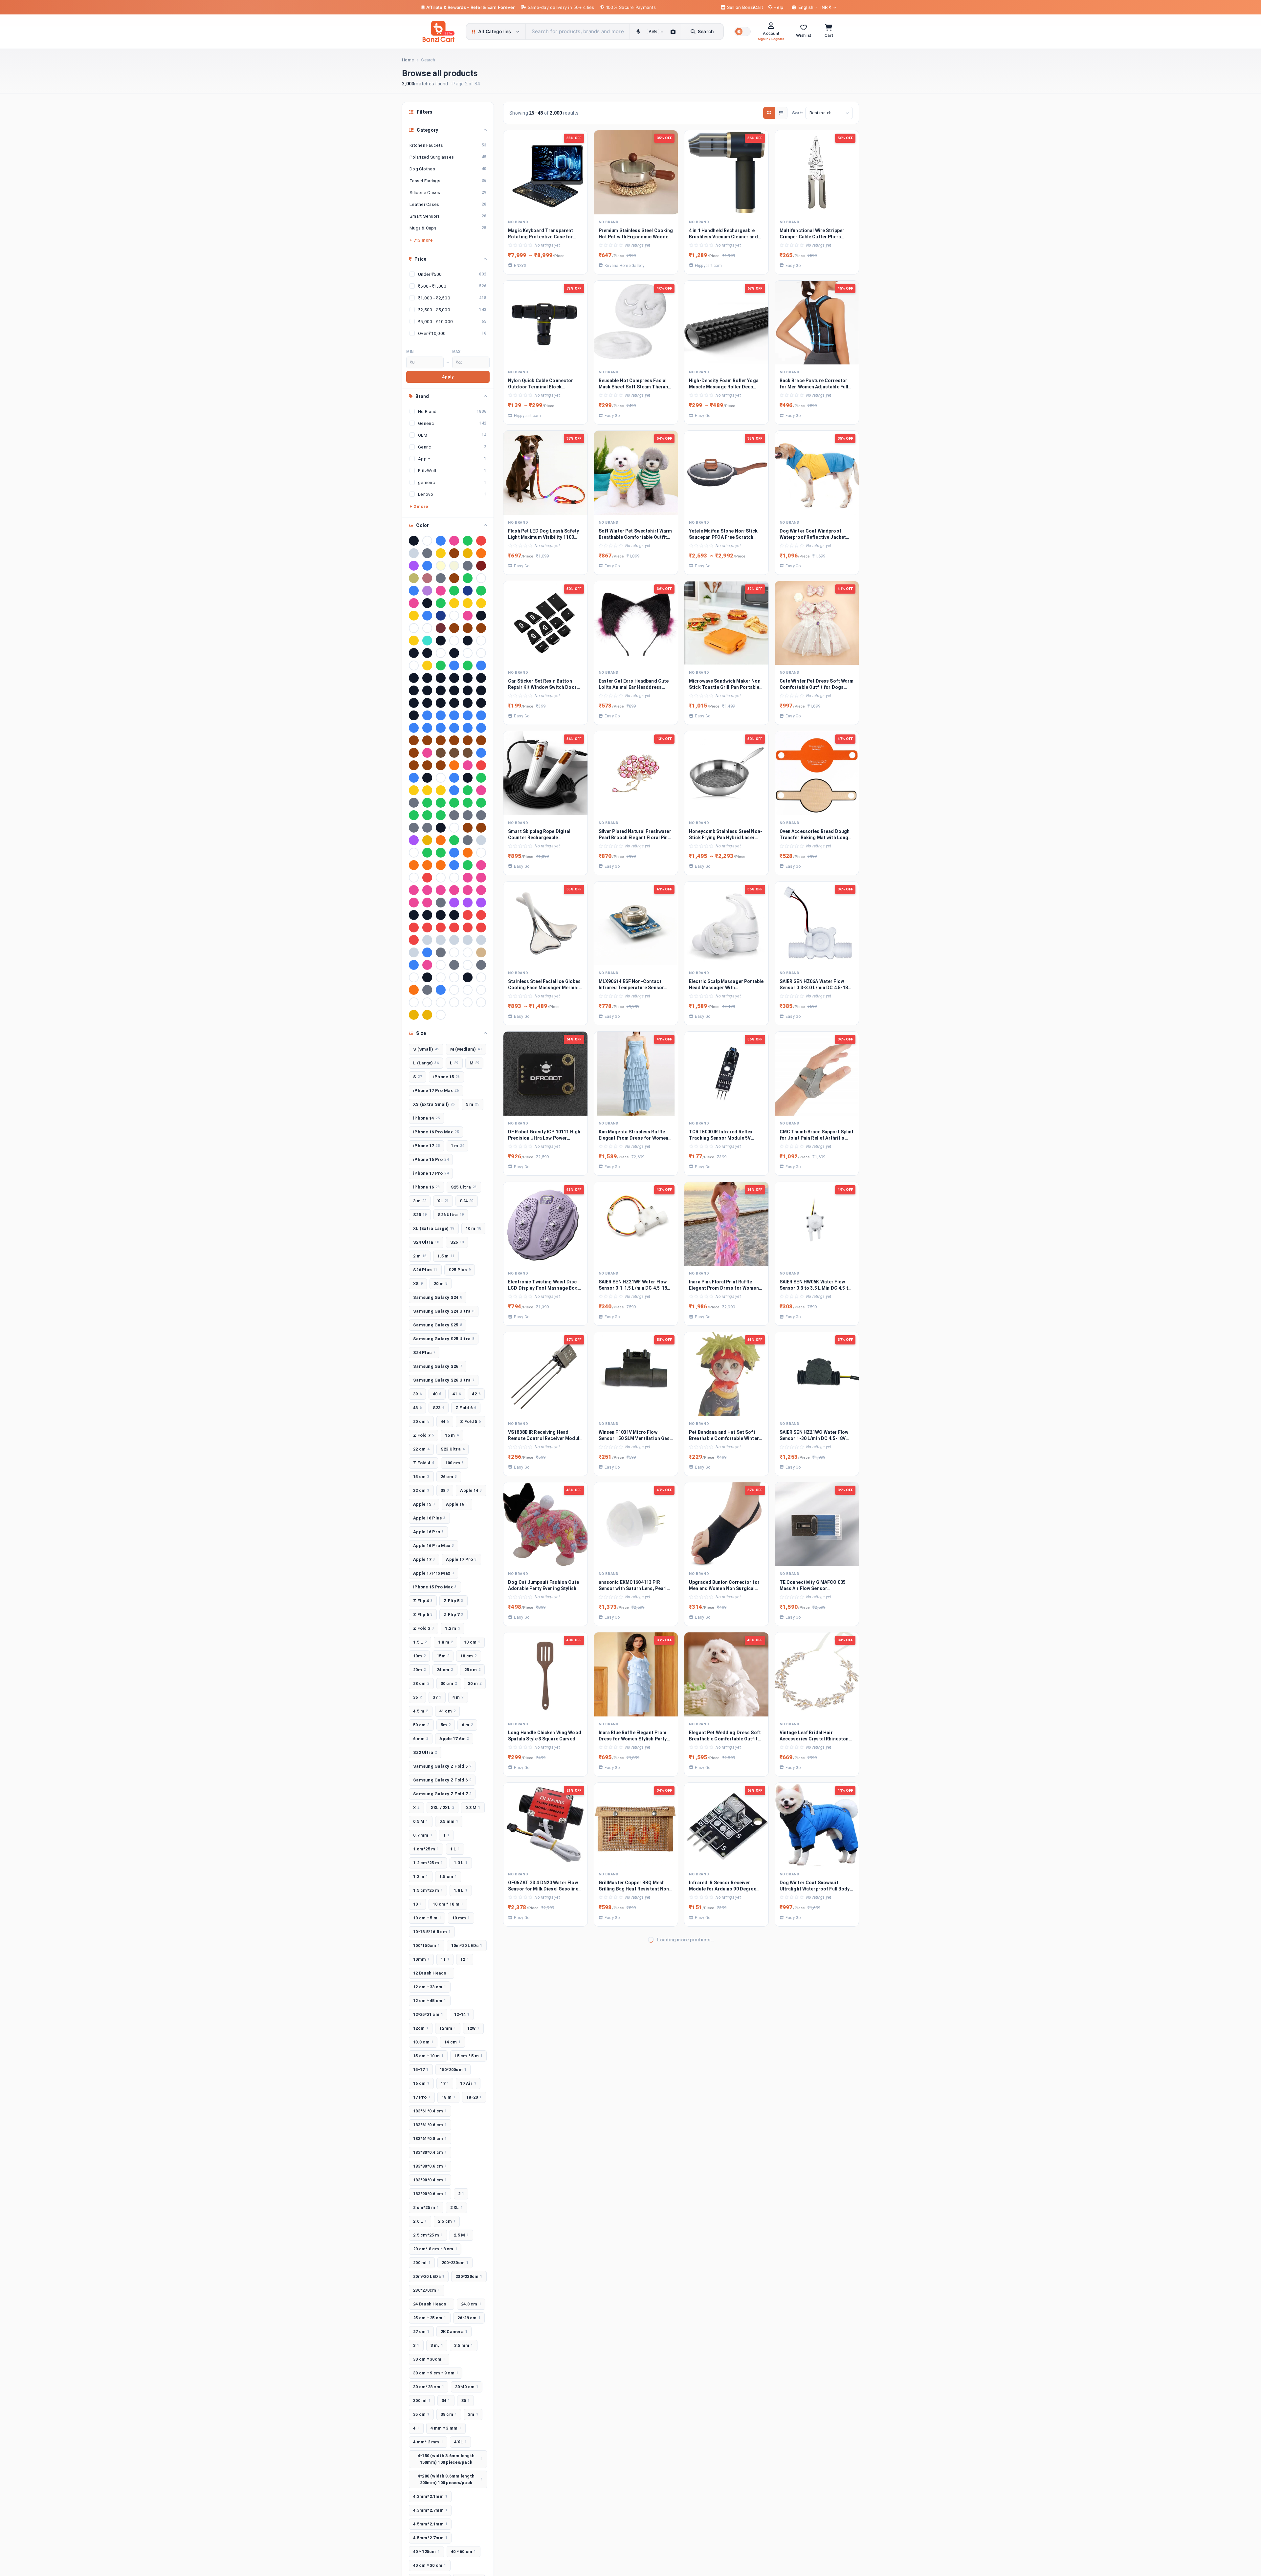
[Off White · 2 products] (454, 616)
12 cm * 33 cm (430, 1987)
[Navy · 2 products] (441, 616)
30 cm (449, 1683)
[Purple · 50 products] (414, 566)
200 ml (422, 2263)
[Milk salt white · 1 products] (414, 853)
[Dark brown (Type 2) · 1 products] (441, 765)
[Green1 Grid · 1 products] (441, 815)
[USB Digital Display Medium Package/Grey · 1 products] (427, 990)
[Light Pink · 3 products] (441, 591)
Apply (448, 377)
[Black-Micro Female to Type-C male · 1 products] (414, 703)
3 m (420, 1201)
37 (437, 1697)
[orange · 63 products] (481, 553)
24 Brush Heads (431, 2304)
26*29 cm (469, 2318)
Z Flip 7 (453, 1615)
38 (445, 1490)
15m (443, 1656)
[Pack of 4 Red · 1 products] (427, 878)
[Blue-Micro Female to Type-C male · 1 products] (441, 728)
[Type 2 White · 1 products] (414, 977)
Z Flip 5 (453, 1601)
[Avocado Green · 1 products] (441, 666)
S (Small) (426, 1049)
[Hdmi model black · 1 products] (441, 828)
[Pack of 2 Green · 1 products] (468, 865)
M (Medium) (466, 1049)
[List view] (781, 113)
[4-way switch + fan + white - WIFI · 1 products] (481, 653)
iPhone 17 (426, 1146)
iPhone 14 (426, 1118)
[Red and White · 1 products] (468, 915)
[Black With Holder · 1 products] (481, 690)
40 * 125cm (426, 2552)
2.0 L (420, 2221)
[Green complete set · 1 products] (481, 803)
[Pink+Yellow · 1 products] (414, 903)
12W (473, 2028)
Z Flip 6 (423, 1615)
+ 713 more (421, 240)
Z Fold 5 (470, 1421)
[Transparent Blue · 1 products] (414, 965)
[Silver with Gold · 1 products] (481, 940)
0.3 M (473, 1808)
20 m (441, 1284)
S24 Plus (424, 1353)
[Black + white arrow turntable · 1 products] (454, 678)
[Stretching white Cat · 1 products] (468, 952)
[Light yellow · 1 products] (427, 840)
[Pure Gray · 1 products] (441, 903)
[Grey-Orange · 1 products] (427, 828)
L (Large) (426, 1063)
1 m (457, 1146)
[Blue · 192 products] (441, 541)
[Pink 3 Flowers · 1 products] (414, 890)
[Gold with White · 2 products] (414, 616)
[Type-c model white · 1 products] (441, 977)
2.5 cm (447, 2221)
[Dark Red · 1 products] (481, 765)
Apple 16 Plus (429, 1518)
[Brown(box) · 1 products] (468, 740)
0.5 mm (449, 1821)
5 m (473, 1104)
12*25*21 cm (428, 2014)
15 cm (421, 1477)
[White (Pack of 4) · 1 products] (481, 990)
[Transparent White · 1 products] (441, 965)
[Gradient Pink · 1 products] (481, 790)
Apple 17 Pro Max (433, 1573)
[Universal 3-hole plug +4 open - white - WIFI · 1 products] (454, 977)
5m (446, 1725)
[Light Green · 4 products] (468, 578)
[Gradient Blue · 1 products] (454, 790)
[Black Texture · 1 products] (468, 690)
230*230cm (469, 2276)
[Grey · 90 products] (427, 553)
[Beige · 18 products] (454, 566)
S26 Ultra (451, 1215)
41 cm (448, 1711)
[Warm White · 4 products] (481, 578)
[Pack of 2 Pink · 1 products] (481, 865)
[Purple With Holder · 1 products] (481, 903)
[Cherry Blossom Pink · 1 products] (427, 753)
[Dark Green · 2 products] (441, 603)
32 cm (421, 1490)
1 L (455, 1849)
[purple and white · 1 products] (454, 903)
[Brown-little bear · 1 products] (414, 753)
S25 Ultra (464, 1187)
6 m (467, 1725)
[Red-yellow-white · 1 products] (414, 940)
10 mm (461, 1918)
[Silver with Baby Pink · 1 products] (454, 940)
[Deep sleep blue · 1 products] (454, 778)
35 (466, 2401)
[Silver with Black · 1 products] (468, 940)
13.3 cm (423, 2042)
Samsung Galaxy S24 (438, 1297)
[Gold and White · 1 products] (414, 790)
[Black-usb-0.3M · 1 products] (481, 703)
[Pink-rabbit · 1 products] (427, 903)
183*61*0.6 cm (430, 2125)
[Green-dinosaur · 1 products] (427, 815)
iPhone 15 (446, 1077)
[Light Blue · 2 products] (427, 616)
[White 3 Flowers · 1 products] (414, 1002)
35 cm (421, 2414)
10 (417, 1904)
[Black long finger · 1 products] (427, 690)
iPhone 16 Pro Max (436, 1132)
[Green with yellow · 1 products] (414, 815)
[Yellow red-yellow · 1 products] (414, 1015)
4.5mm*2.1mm (430, 2524)
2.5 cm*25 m (428, 2235)
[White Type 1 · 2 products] (414, 628)
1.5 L (420, 1642)
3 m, (437, 2345)
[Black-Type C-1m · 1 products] (441, 703)
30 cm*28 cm (429, 2387)
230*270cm (427, 2290)
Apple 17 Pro (461, 1559)
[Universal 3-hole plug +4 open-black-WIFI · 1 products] (468, 977)
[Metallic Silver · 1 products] (481, 840)
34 (446, 2401)
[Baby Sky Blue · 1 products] (481, 666)
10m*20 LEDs (467, 1945)
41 (457, 1394)
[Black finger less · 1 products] (414, 690)
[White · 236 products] (427, 541)
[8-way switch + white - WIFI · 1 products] (414, 666)
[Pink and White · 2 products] (468, 616)
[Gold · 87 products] (441, 553)
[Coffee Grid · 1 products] (454, 753)
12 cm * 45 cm (430, 2001)
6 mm (421, 1739)
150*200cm (453, 2070)
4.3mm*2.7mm (430, 2510)
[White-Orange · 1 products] (481, 1002)
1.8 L (461, 1890)
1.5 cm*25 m (428, 1890)
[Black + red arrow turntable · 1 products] (441, 678)
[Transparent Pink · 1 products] (427, 965)
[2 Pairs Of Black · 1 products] (414, 653)
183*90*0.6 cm (430, 2194)
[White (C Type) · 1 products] (468, 990)
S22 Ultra (425, 1752)
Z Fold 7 (423, 1435)
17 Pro (422, 2097)
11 (445, 1959)
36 (417, 1697)
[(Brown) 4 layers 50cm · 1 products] (481, 628)
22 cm (421, 1449)
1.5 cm (448, 1877)
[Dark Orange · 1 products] (454, 765)
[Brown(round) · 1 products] (481, 740)
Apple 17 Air (454, 1739)
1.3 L (461, 1863)
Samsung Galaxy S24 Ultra (444, 1311)
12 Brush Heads (431, 1973)
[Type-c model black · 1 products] (427, 977)
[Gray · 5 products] (441, 578)
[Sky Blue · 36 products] (427, 566)
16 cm (421, 2083)
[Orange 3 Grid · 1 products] (441, 865)
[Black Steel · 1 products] (454, 690)
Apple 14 (471, 1490)
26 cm (449, 1477)
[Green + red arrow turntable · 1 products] (427, 803)
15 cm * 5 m (468, 2056)
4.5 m (421, 1711)
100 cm (454, 1463)
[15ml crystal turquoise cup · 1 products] (427, 641)
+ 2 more (419, 506)
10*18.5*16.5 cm (432, 1932)
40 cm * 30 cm (430, 2565)
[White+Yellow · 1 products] (468, 1002)
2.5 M (461, 2235)
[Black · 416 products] (414, 541)
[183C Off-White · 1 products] (481, 641)
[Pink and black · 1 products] (441, 890)
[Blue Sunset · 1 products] (481, 715)
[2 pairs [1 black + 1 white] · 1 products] (427, 653)
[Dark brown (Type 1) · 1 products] (427, 765)
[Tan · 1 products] (481, 952)
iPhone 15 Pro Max (435, 1587)
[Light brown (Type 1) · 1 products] (468, 828)
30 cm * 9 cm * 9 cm (436, 2373)
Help (778, 7)
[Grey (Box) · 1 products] (454, 815)
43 (417, 1408)
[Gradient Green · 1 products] (468, 790)
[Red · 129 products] (481, 541)
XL (443, 1201)
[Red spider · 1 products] (441, 928)
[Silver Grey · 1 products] (427, 940)
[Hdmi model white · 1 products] (454, 828)
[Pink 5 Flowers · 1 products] (427, 890)
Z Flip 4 (423, 1601)
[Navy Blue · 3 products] (468, 591)
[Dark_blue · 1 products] (414, 778)
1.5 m (446, 1256)
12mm (448, 2028)
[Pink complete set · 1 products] (468, 890)
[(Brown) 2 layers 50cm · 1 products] (454, 628)
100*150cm (427, 1945)
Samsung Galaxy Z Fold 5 (442, 1766)
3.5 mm (464, 2345)
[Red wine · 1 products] (481, 928)
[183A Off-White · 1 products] (454, 641)
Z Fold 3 (423, 1628)
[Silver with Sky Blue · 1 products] (414, 952)
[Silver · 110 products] (414, 553)
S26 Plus (425, 1270)
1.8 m (446, 1642)
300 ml (422, 2401)
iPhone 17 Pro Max (436, 1091)
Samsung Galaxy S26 (438, 1366)
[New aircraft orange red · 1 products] (468, 853)
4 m (458, 1697)
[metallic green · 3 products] (454, 591)
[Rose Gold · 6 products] (427, 578)
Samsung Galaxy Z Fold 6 (442, 1780)
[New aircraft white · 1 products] (481, 853)
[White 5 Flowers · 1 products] (427, 1002)
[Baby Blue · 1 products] (454, 666)
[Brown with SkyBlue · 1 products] (454, 740)
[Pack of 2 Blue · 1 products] (454, 865)
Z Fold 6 (466, 1408)
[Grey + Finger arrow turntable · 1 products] (481, 815)
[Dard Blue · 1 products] (481, 753)
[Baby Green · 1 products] (468, 666)
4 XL (460, 2442)
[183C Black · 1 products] (468, 641)
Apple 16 (457, 1504)
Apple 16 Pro (428, 1532)
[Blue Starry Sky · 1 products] (468, 715)
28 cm (421, 1683)
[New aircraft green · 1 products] (441, 853)
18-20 (474, 2097)
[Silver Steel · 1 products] (441, 940)
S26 (457, 1242)
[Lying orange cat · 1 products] (441, 840)
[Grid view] (769, 113)
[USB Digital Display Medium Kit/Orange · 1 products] (414, 990)
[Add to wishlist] (579, 208)
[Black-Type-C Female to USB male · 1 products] (454, 703)
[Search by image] (673, 32)
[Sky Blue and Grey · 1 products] (427, 952)
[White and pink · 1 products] (441, 1002)
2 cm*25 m (426, 2207)
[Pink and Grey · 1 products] (454, 890)
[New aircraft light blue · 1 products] (454, 853)
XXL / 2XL (443, 1808)
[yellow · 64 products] (468, 553)
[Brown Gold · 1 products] (427, 740)
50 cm (421, 1725)
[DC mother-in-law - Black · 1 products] (427, 778)
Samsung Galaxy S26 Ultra (444, 1380)
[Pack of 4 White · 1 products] (454, 878)
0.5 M (421, 1821)
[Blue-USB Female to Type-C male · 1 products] (481, 728)
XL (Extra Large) (434, 1228)
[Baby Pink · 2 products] (414, 603)
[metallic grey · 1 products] (468, 840)
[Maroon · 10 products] (481, 566)
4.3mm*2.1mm (430, 2496)
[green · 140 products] (468, 541)
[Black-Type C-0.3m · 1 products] (427, 703)
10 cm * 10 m (448, 1904)
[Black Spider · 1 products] (441, 690)
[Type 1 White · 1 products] (468, 965)
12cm (421, 2028)
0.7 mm (423, 1835)
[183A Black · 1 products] (441, 641)
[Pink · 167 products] (454, 541)
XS (418, 1284)
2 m (420, 1256)
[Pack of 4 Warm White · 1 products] (441, 878)
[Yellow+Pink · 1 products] (427, 1015)
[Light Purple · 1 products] (414, 840)
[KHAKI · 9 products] (414, 578)
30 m (475, 1683)
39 (417, 1394)
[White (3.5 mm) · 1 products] (454, 990)
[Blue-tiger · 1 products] (454, 728)
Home (408, 60)
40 (437, 1394)
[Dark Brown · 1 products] (414, 765)
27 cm (421, 2332)
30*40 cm (467, 2387)
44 (445, 1421)
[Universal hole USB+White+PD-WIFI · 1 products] (481, 977)
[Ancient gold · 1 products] (427, 666)
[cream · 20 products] (441, 566)
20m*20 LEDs (429, 2276)
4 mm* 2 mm (428, 2442)
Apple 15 (424, 1504)
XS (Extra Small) (434, 1104)
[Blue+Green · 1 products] (414, 728)
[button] (742, 32)
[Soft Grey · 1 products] (441, 952)
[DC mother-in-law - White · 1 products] (441, 778)
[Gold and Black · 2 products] (454, 603)
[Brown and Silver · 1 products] (414, 740)
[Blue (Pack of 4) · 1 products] (427, 715)
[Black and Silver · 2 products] (427, 603)
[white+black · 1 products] (454, 1002)
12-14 (462, 2014)
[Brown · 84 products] (454, 553)
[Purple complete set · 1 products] (468, 903)
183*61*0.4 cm (430, 2111)
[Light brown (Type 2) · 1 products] (481, 828)
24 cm (445, 1670)
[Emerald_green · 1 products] (481, 778)
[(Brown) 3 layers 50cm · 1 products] (468, 628)
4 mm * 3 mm (446, 2428)
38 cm (449, 2414)
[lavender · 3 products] (427, 591)
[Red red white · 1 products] (427, 928)
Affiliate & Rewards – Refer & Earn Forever (471, 7)
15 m (452, 1435)
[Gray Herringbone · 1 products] (414, 803)
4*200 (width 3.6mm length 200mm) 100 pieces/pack (450, 2479)
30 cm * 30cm (429, 2359)
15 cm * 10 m (428, 2056)
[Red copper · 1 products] (414, 928)
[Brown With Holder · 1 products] (441, 740)
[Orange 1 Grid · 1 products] (414, 865)
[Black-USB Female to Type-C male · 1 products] (468, 703)
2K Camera (454, 2332)
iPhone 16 (426, 1187)
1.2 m (453, 1628)
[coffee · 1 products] (441, 753)
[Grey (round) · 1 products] (468, 815)
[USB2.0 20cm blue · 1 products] (441, 990)
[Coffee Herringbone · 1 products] (468, 753)
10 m (474, 1228)
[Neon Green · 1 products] (427, 853)
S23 (439, 1408)
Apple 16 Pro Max (433, 1546)
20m (419, 1670)
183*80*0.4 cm (430, 2152)
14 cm (453, 2042)
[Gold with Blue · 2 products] (468, 603)
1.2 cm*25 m (428, 1863)
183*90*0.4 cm (430, 2180)
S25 (420, 1215)
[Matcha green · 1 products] (454, 840)
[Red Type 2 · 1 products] (468, 928)
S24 (466, 1201)
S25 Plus (460, 1270)
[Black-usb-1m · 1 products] (414, 715)
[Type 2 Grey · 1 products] (481, 965)
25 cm (473, 1670)
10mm (421, 1959)
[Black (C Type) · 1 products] (427, 678)
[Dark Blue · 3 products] (414, 591)
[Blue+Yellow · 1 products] (427, 728)
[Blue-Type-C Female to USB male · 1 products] (468, 728)
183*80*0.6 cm (430, 2166)
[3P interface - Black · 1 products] (454, 653)
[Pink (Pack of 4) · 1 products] (481, 878)
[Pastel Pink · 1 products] (468, 878)
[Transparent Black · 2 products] (481, 616)
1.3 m (421, 1877)
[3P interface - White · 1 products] (468, 653)
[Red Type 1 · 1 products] (454, 928)
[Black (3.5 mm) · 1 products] (414, 678)
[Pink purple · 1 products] (481, 890)
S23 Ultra (453, 1449)
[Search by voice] (638, 32)
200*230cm (455, 2263)
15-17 (421, 2070)
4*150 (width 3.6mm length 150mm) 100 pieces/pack (450, 2459)
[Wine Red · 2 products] (441, 628)
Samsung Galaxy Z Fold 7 (442, 1794)
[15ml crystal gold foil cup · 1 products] (414, 641)
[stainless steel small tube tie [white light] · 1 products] (454, 952)
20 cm (421, 1421)
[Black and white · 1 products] (481, 678)
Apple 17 (424, 1559)
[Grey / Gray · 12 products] (468, 566)
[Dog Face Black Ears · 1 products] (468, 778)
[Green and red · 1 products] (468, 803)
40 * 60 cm (464, 2552)
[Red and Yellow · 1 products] (481, 915)
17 (445, 2083)
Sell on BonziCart (744, 7)
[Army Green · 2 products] (481, 591)
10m (419, 1656)
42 (476, 1394)
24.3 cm (471, 2304)
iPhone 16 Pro (431, 1159)
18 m (448, 2097)
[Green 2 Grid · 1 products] (441, 803)
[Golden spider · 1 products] (441, 790)
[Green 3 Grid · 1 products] (454, 803)
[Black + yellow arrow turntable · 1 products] (468, 678)
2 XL (456, 2207)
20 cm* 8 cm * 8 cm (435, 2249)
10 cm (472, 1642)
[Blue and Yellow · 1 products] (441, 715)
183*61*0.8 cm (430, 2139)
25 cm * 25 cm (430, 2318)
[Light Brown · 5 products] (454, 578)
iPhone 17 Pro (431, 1173)
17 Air (468, 2083)
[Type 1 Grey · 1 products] (454, 965)
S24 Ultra (426, 1242)
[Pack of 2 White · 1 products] (414, 878)
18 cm (469, 1656)
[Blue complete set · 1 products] (454, 715)
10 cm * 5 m (427, 1918)
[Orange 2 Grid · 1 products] (427, 865)
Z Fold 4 (423, 1463)
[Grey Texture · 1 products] (414, 828)
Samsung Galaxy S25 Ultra (444, 1339)
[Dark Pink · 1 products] (468, 765)
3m (473, 2414)
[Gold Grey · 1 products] (427, 790)
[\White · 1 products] (441, 1015)
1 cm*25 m (426, 1849)
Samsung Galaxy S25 (438, 1325)
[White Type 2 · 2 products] (427, 628)
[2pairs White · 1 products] (441, 653)
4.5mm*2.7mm (430, 2538)
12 (465, 1959)
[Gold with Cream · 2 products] (481, 603)
